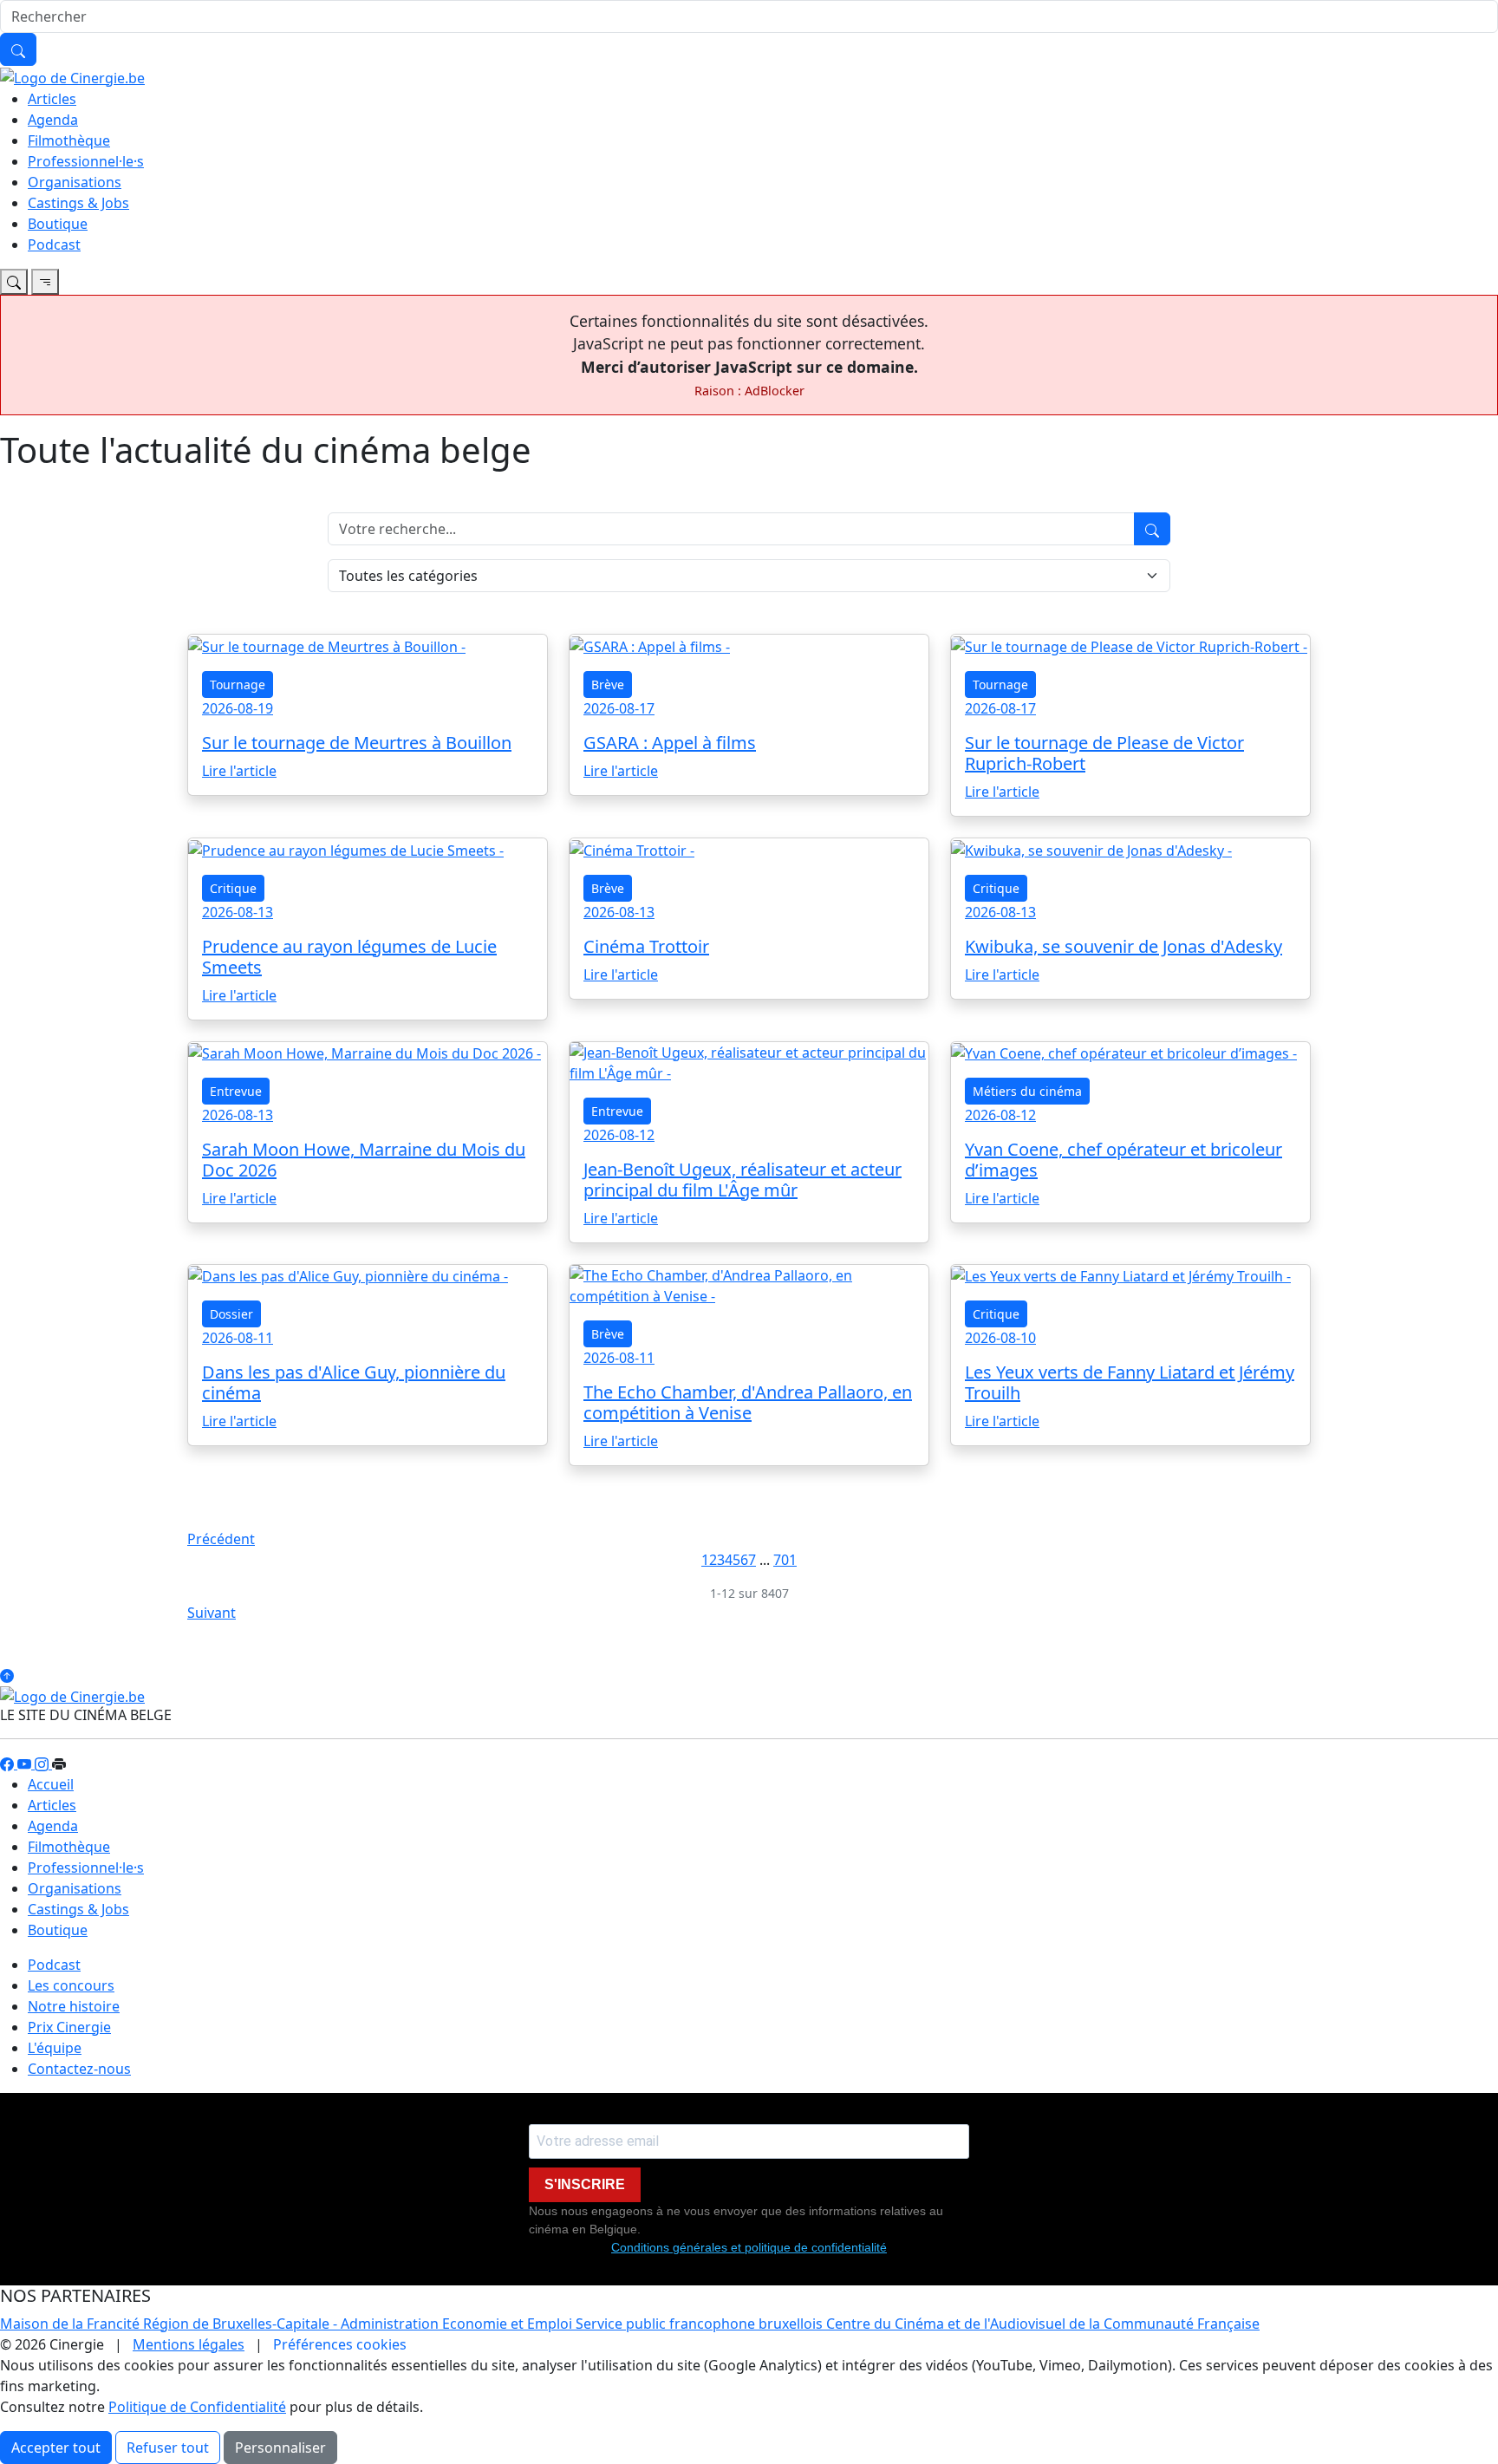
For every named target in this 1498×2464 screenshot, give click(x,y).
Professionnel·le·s (86, 161)
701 (785, 1560)
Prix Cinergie (69, 2027)
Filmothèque (69, 140)
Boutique (58, 224)
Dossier (231, 1314)
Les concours (71, 1985)
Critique (233, 888)
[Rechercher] (18, 49)
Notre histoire (74, 2006)
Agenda (53, 120)
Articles (52, 99)
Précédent (221, 1539)
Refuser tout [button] (168, 2448)
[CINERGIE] (72, 76)
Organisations (75, 182)
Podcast (54, 244)
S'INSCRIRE (585, 2184)
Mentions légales (189, 2344)
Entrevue (236, 1091)
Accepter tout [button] (56, 2448)
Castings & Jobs (78, 203)
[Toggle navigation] (14, 282)
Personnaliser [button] (280, 2448)
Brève (608, 684)
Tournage (238, 684)
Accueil (51, 1784)
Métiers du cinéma (1027, 1091)
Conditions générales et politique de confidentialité (749, 2247)
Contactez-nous (79, 2069)
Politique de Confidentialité (197, 2407)
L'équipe (55, 2048)
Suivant (212, 1613)
